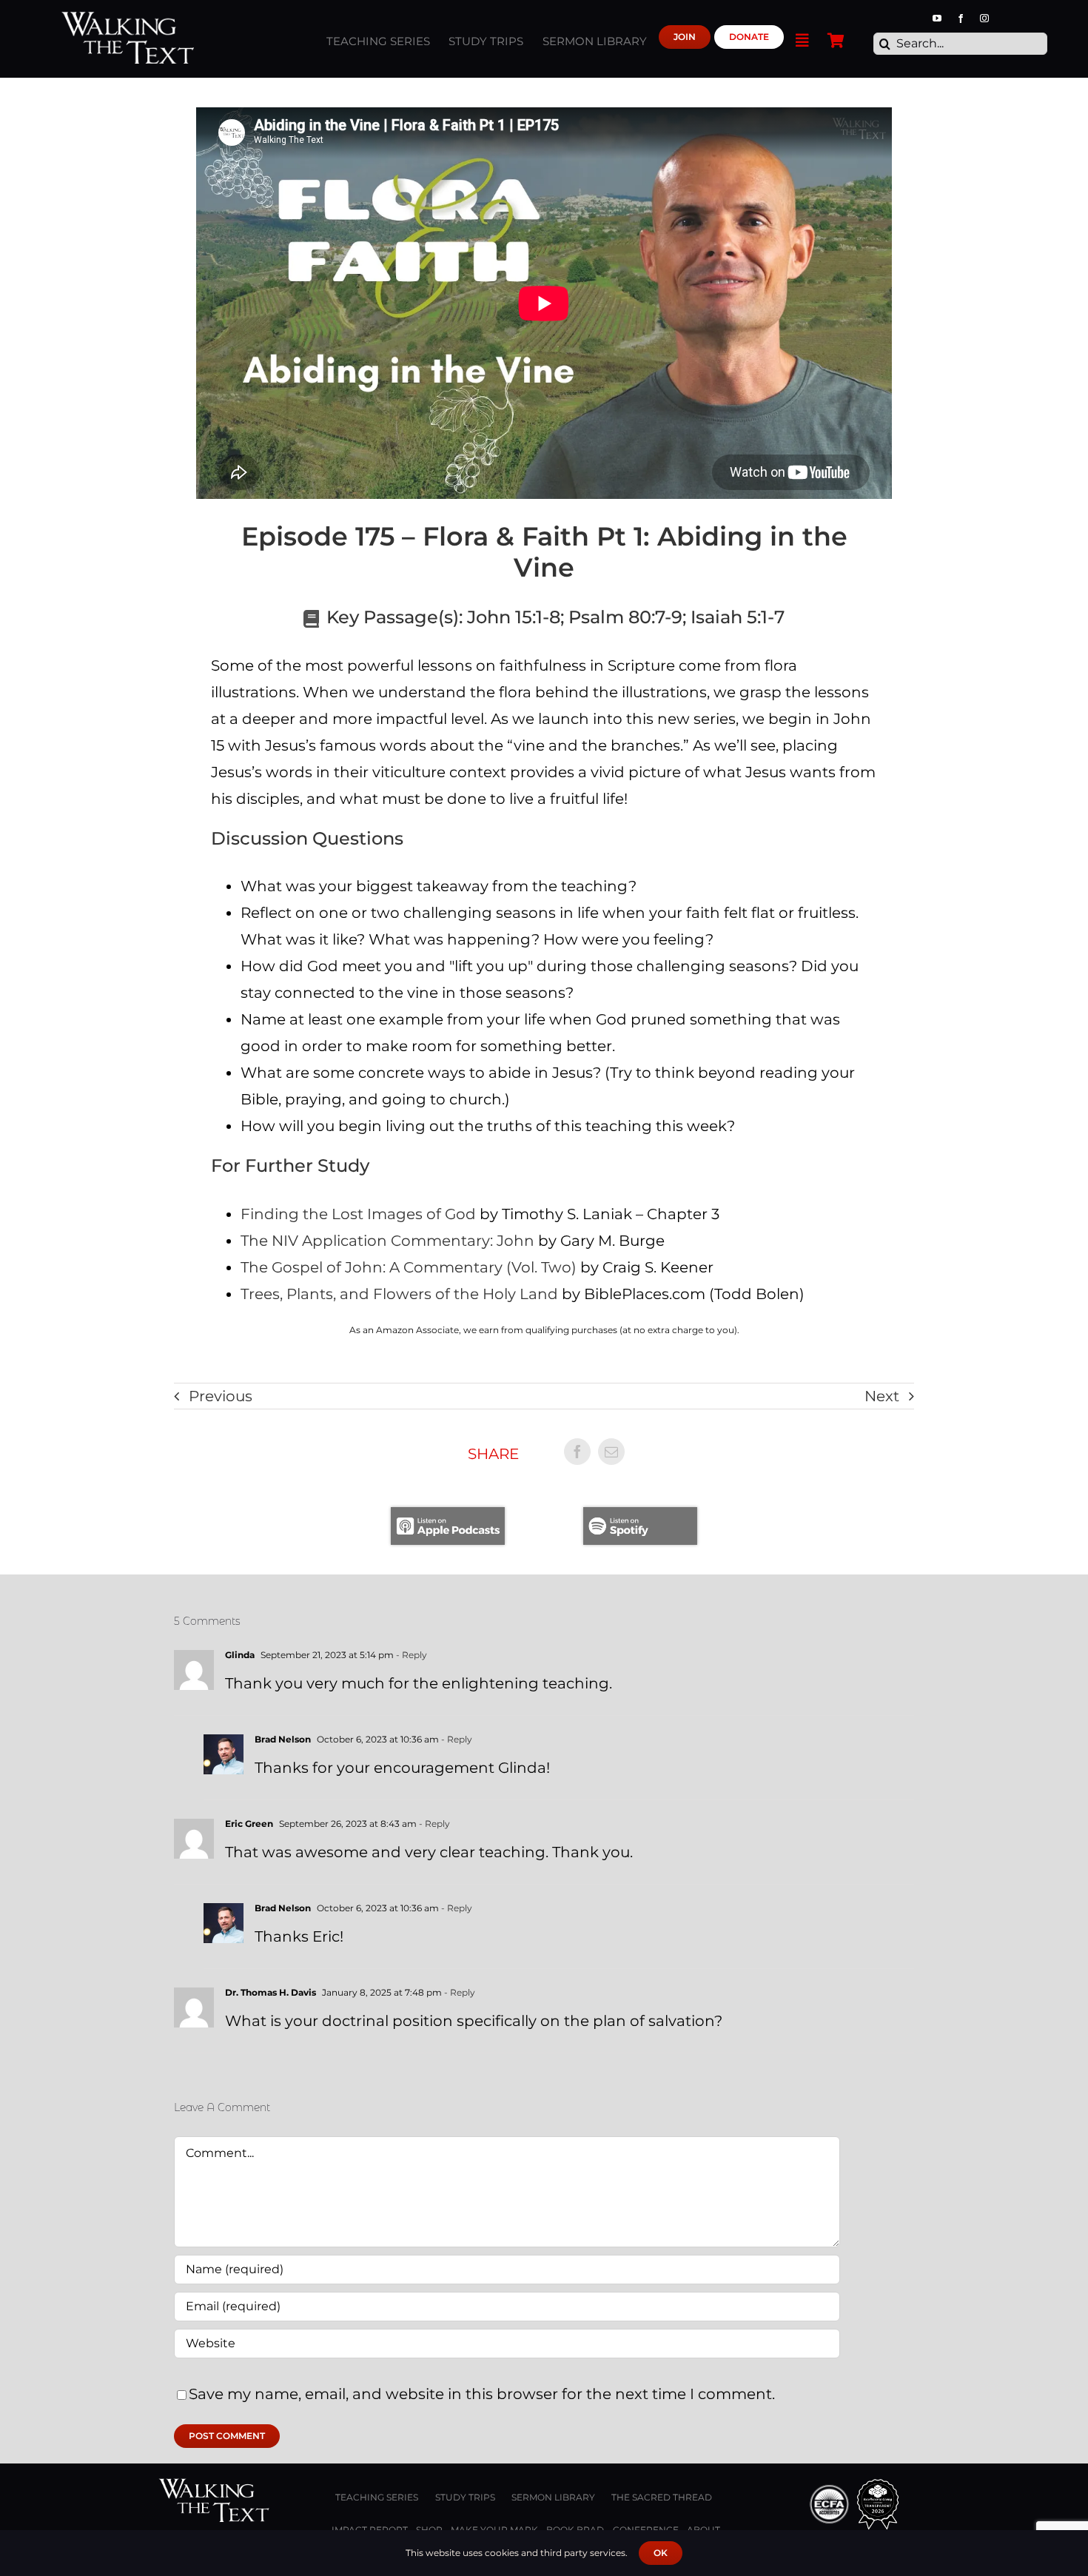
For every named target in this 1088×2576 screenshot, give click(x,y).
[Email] (611, 1452)
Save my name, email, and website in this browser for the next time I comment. (482, 2394)
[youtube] (937, 19)
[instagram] (984, 19)
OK (661, 2553)
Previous (221, 1396)
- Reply (410, 1655)
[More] (802, 37)
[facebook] (961, 19)
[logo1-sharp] (214, 2486)
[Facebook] (577, 1452)
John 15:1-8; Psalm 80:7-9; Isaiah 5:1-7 (626, 617)
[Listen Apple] (448, 1515)
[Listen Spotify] (640, 1515)
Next (882, 1396)
